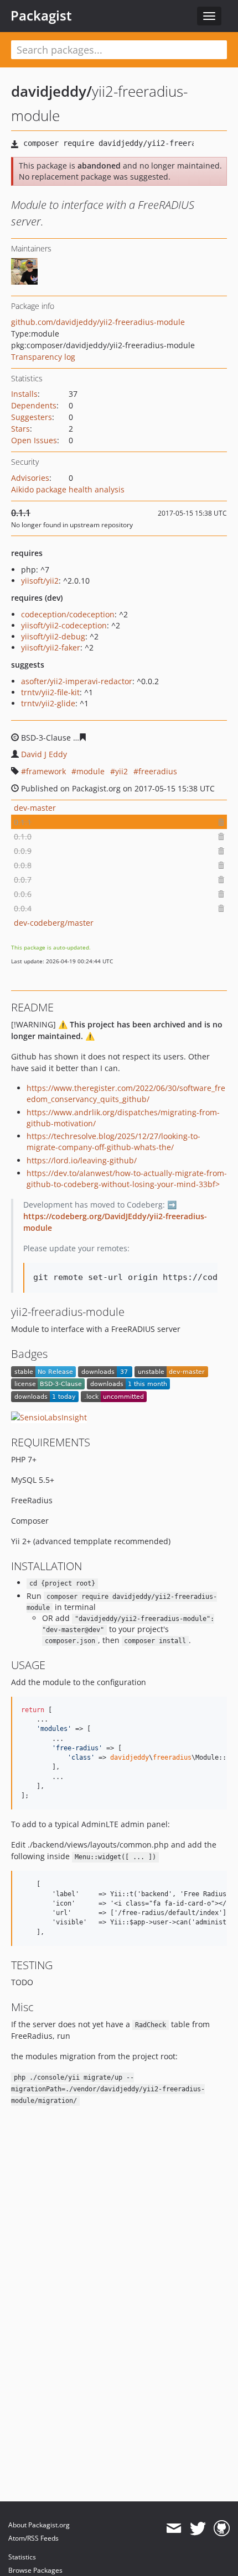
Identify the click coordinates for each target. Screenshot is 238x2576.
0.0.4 (23, 908)
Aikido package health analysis (68, 489)
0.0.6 (23, 894)
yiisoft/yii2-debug (53, 636)
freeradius (158, 771)
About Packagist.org (39, 2525)
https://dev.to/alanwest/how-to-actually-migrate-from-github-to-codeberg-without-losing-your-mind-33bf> (127, 1179)
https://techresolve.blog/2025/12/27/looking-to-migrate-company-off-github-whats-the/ (113, 1142)
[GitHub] (222, 2528)
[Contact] (174, 2528)
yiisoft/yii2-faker (51, 647)
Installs (24, 394)
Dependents (34, 405)
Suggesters (32, 417)
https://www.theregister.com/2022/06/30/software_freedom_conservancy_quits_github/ (126, 1093)
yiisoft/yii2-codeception (64, 625)
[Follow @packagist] (198, 2528)
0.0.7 (23, 880)
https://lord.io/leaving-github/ (82, 1160)
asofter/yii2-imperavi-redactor (77, 681)
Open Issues (34, 440)
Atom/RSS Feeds (33, 2538)
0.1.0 (23, 836)
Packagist (41, 15)
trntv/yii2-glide (48, 703)
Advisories (30, 478)
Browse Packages (35, 2570)
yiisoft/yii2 (40, 581)
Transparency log (43, 357)
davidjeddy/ (51, 91)
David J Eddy (44, 754)
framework (46, 771)
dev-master (35, 808)
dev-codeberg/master (54, 923)
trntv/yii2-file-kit (50, 692)
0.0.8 (23, 865)
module (90, 771)
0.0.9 (23, 851)
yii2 (121, 771)
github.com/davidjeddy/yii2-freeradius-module (98, 322)
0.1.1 (23, 822)
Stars (20, 429)
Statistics (22, 2557)
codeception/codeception (68, 614)
